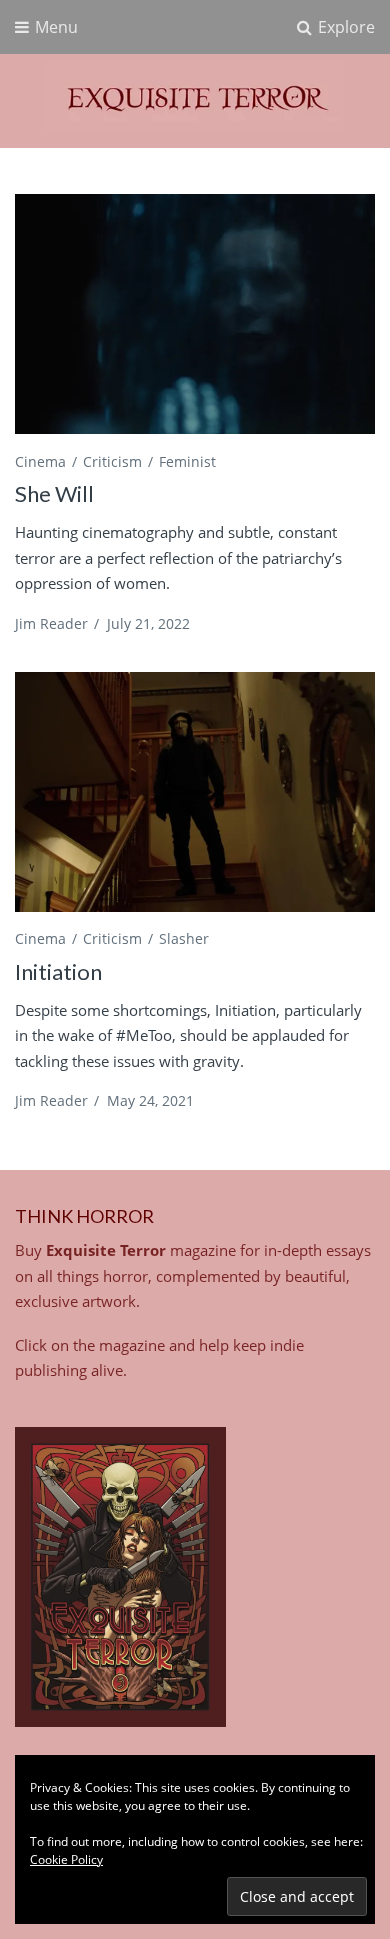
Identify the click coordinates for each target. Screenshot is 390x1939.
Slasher (184, 938)
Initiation (58, 971)
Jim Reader (51, 623)
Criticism (112, 461)
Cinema (40, 461)
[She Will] (195, 314)
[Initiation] (195, 792)
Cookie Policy (66, 1859)
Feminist (187, 461)
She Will (54, 493)
